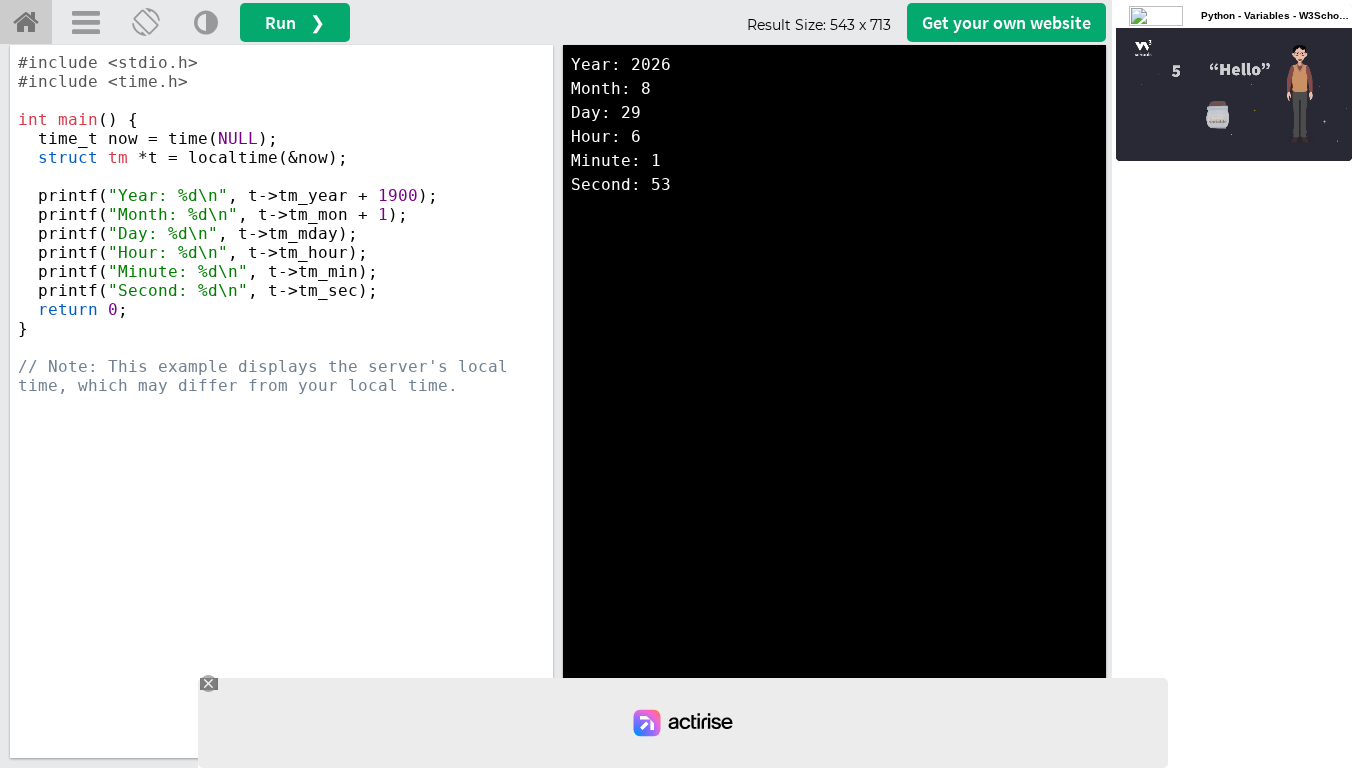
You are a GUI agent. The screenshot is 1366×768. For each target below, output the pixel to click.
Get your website (1006, 22)
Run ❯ (295, 22)
